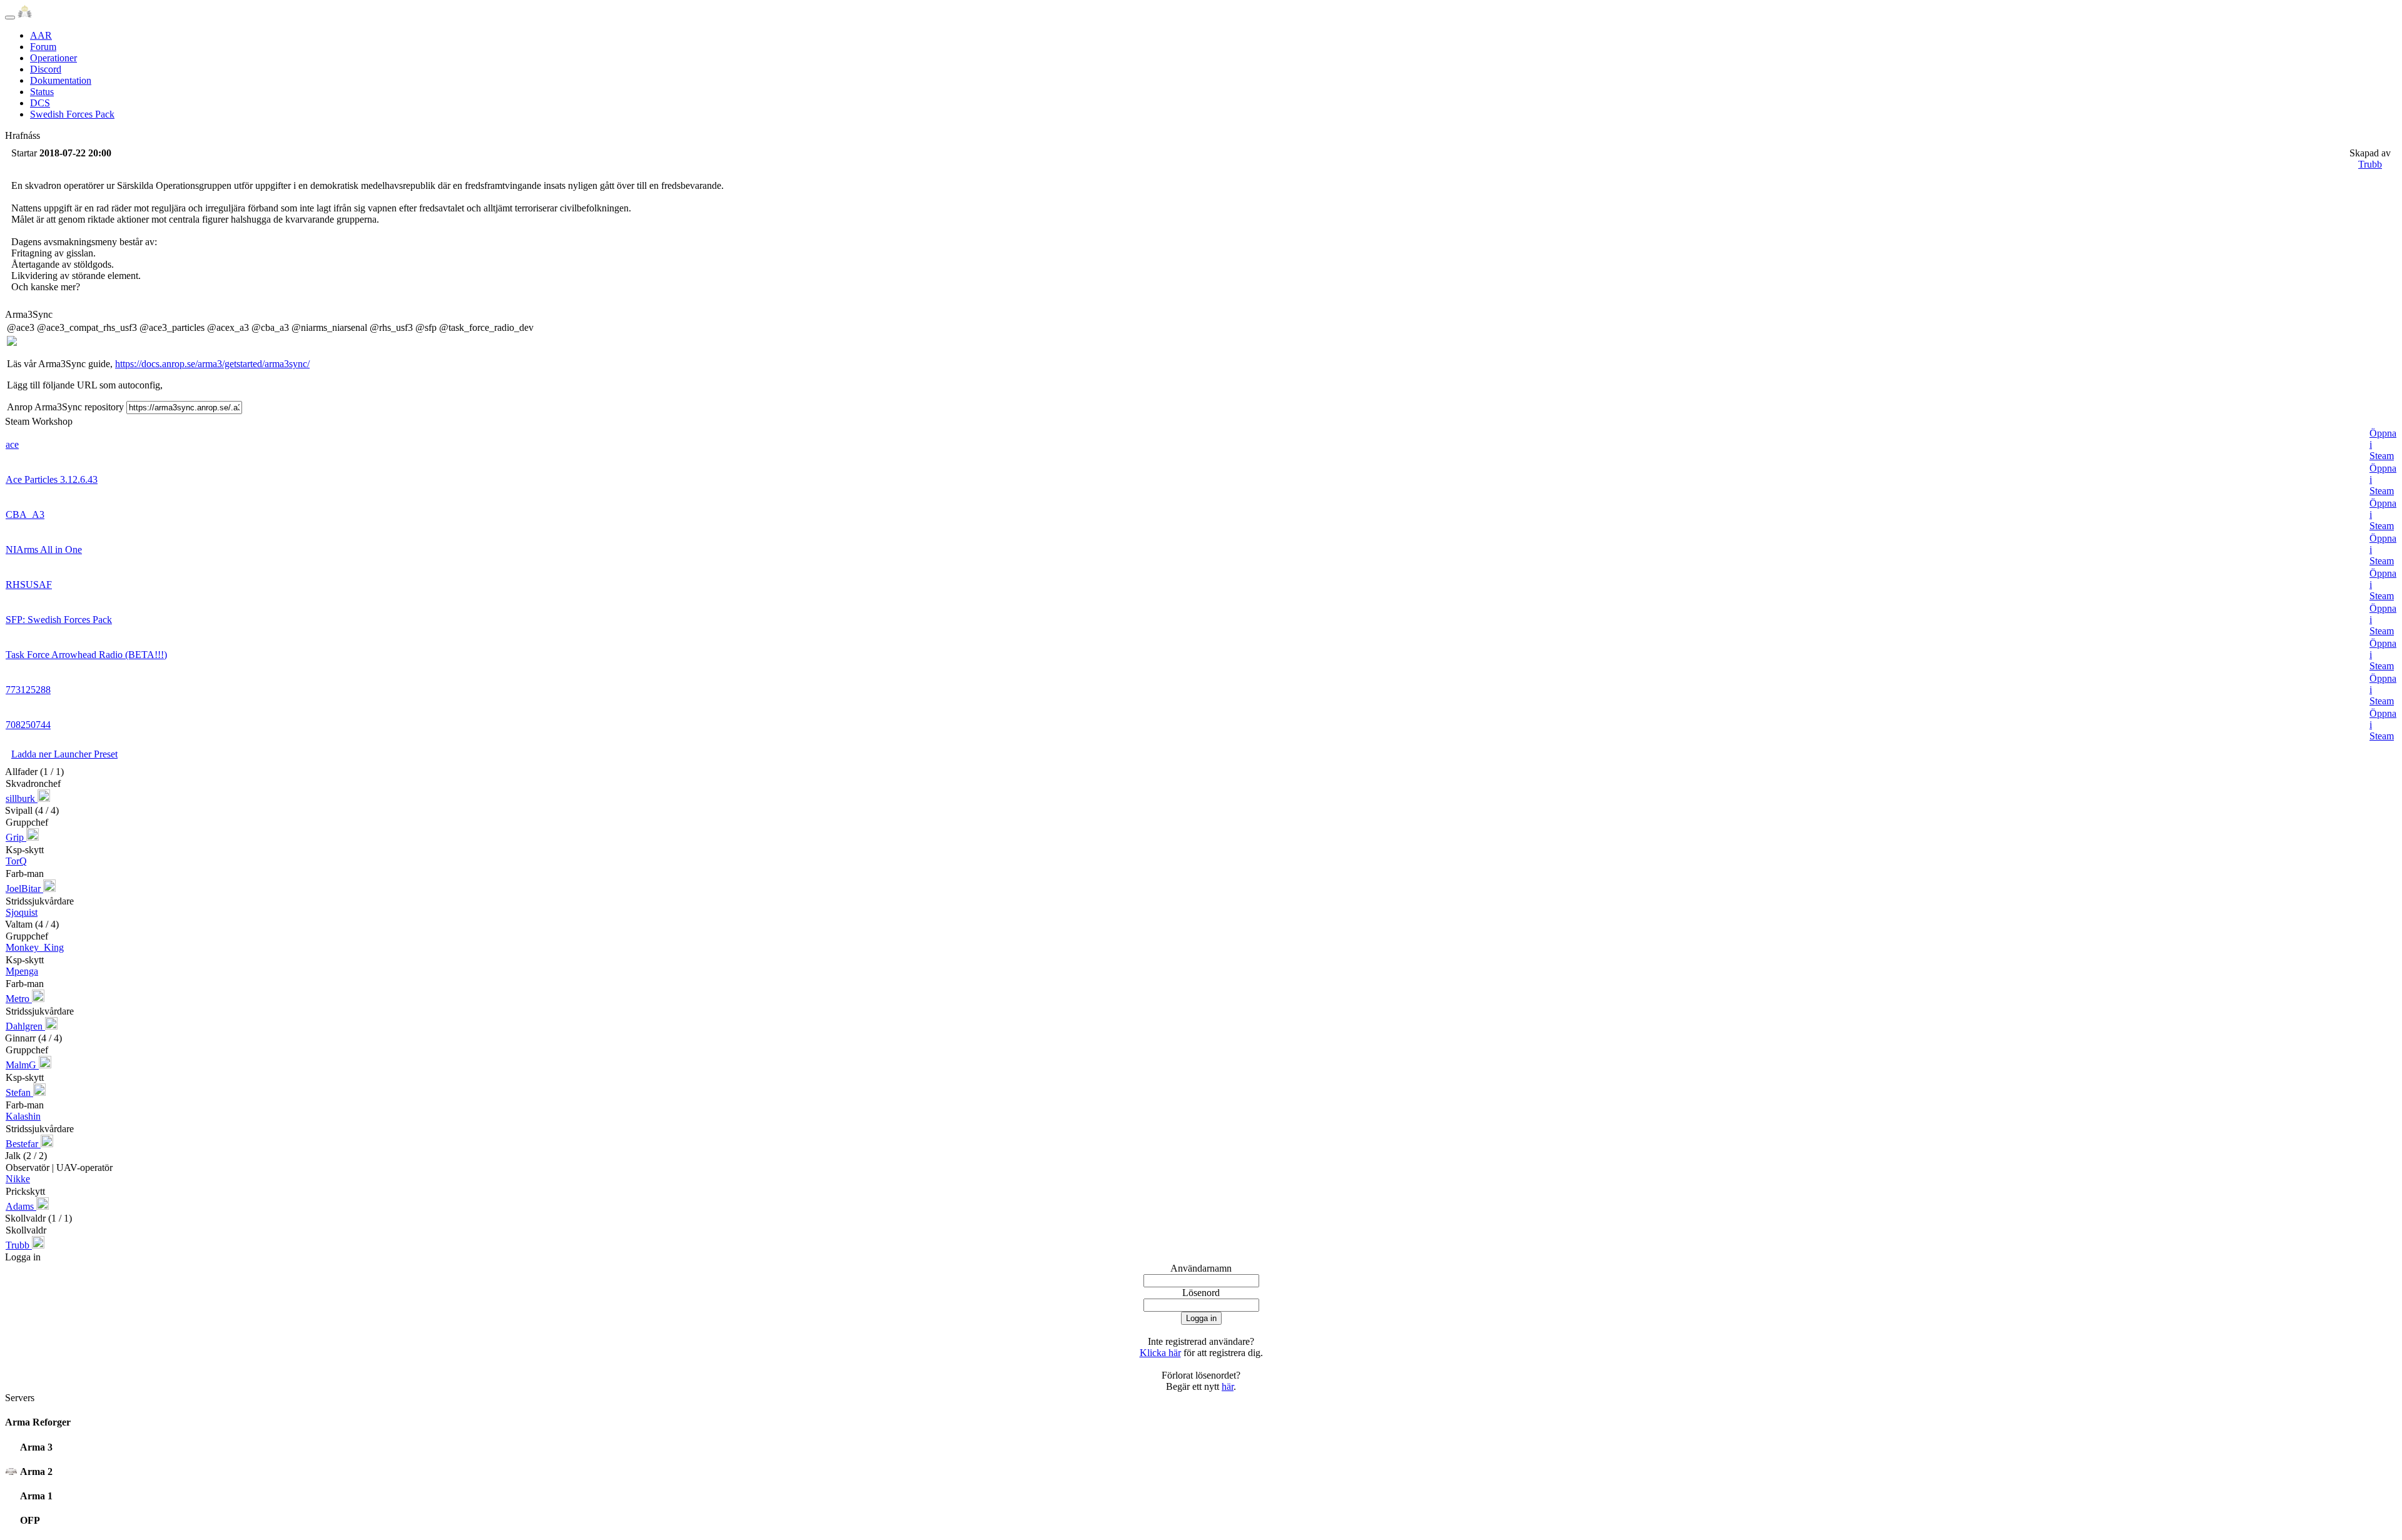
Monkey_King (35, 947)
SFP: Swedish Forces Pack (59, 620)
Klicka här (1160, 1353)
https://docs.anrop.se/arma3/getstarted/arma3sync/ (212, 364)
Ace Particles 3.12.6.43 (52, 479)
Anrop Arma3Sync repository (65, 407)
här (1228, 1386)
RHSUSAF (29, 585)
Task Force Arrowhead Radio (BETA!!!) (86, 655)
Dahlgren (25, 1026)
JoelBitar (24, 889)
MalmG (22, 1065)
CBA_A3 (25, 514)
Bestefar (23, 1144)
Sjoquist (22, 912)
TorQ (16, 861)
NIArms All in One (44, 550)
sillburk (22, 798)
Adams (21, 1206)
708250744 (28, 725)
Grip (16, 837)
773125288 (28, 690)
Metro (19, 999)
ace (12, 444)
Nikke (18, 1179)
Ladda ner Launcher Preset (64, 754)
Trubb (2370, 164)
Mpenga (22, 971)
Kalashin (23, 1116)
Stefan (19, 1092)
